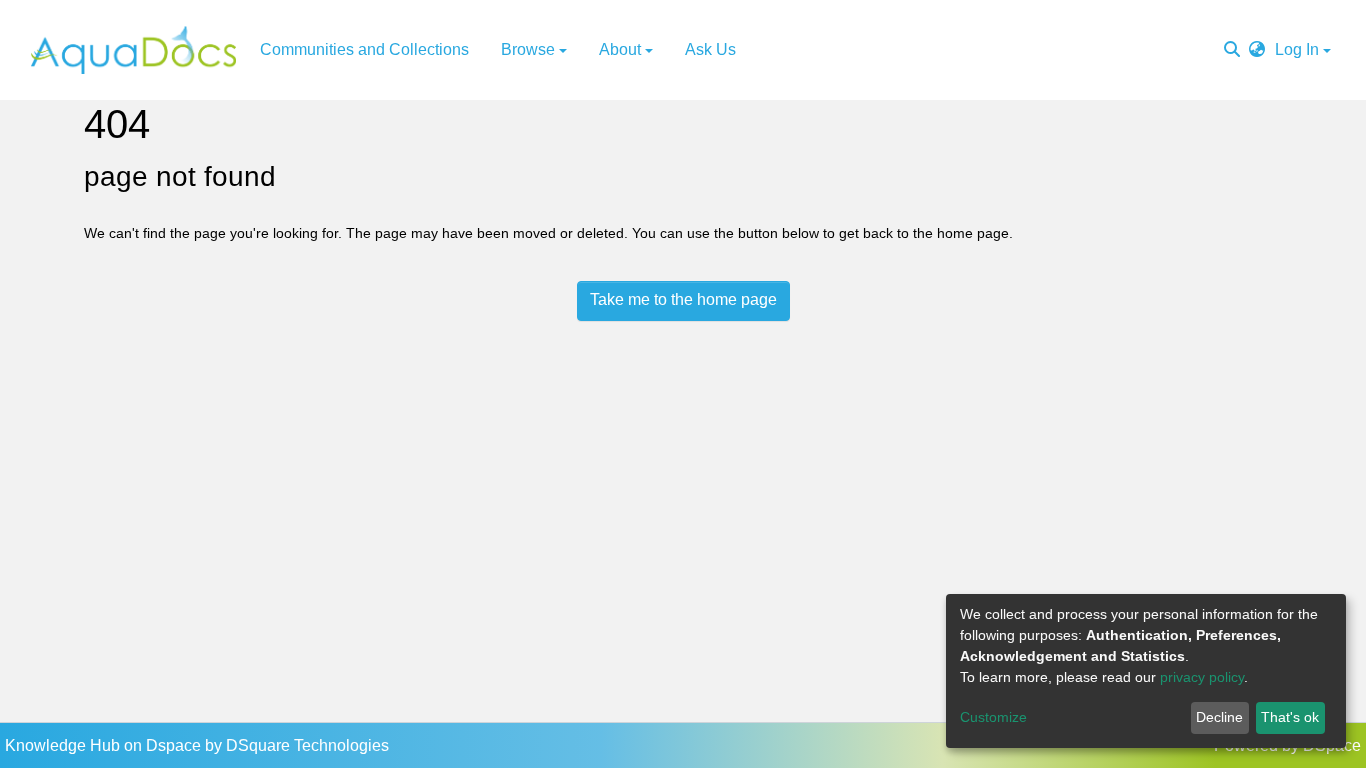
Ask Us (710, 49)
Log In (1297, 49)
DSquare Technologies (307, 745)
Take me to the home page (683, 299)
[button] (1257, 50)
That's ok (1290, 717)
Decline (1219, 717)
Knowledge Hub (64, 745)
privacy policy (1202, 677)
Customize (993, 717)
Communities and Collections (364, 49)
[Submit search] (1232, 50)
